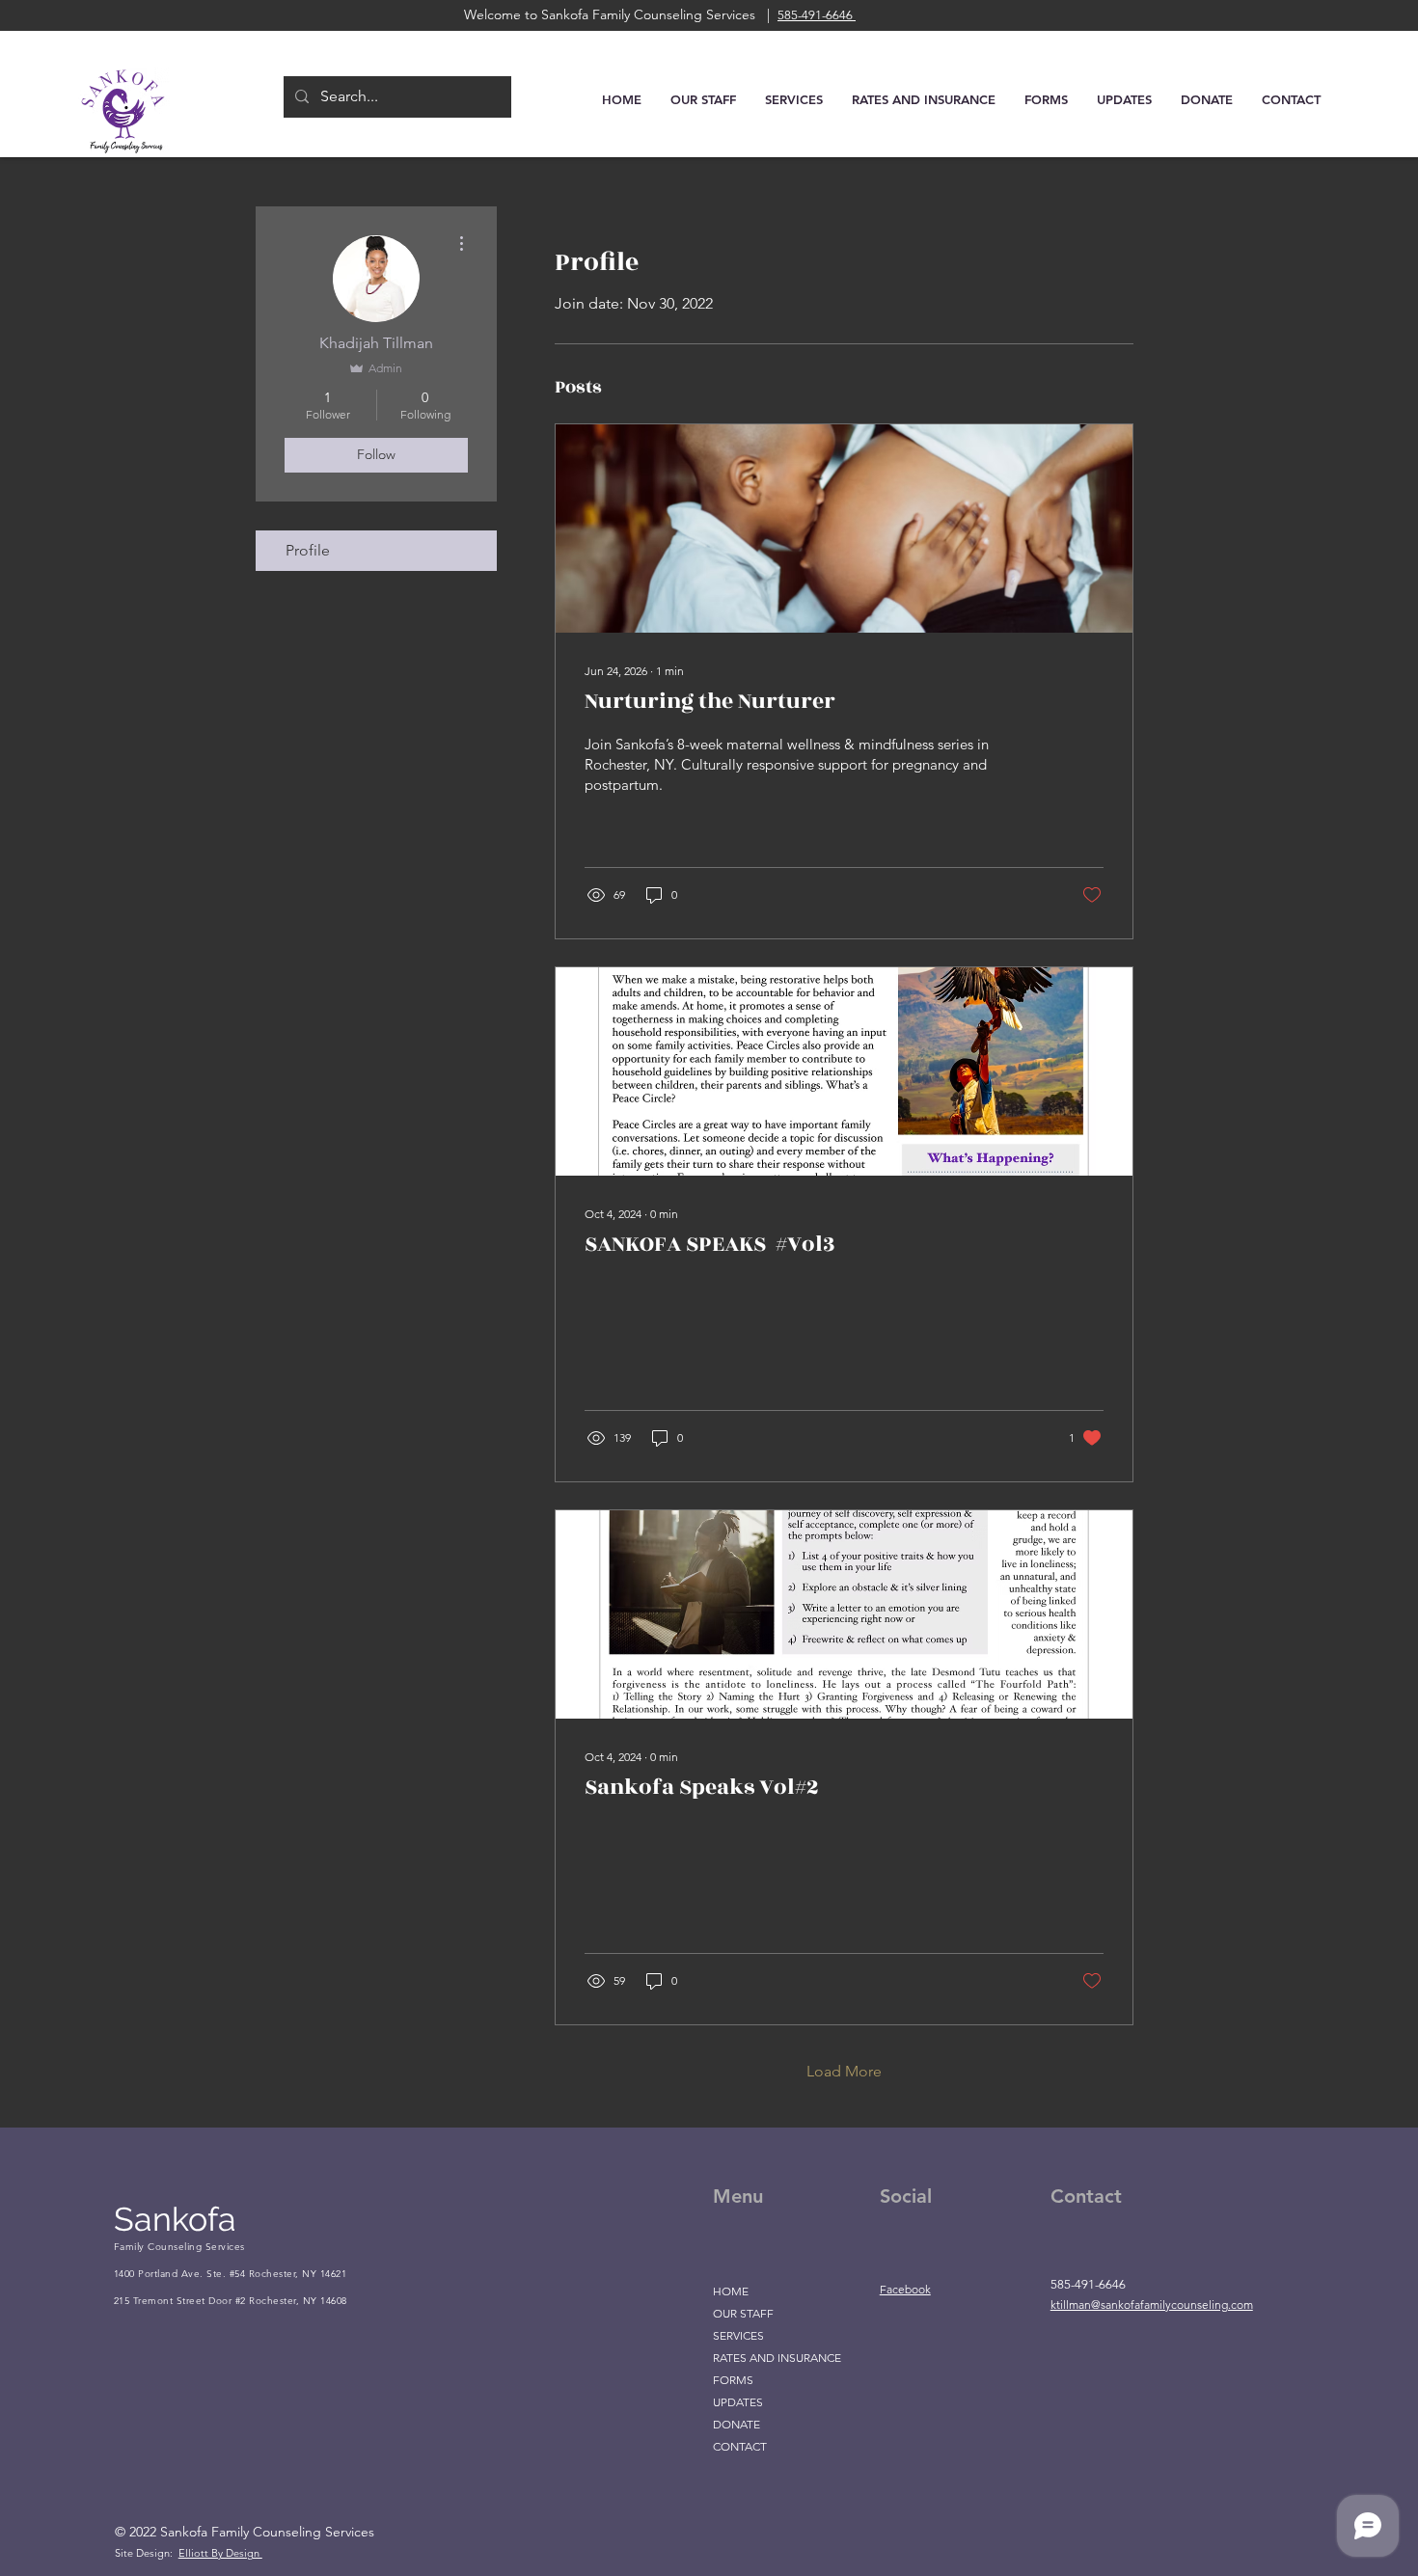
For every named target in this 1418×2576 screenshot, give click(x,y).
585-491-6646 (817, 15)
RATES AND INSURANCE (777, 2358)
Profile (308, 550)
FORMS (733, 2380)
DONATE (736, 2424)
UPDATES (738, 2402)
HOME (731, 2291)
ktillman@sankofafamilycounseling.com (1152, 2305)
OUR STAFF (743, 2313)
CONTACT (740, 2446)
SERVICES (738, 2335)
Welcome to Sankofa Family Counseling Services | (621, 14)
